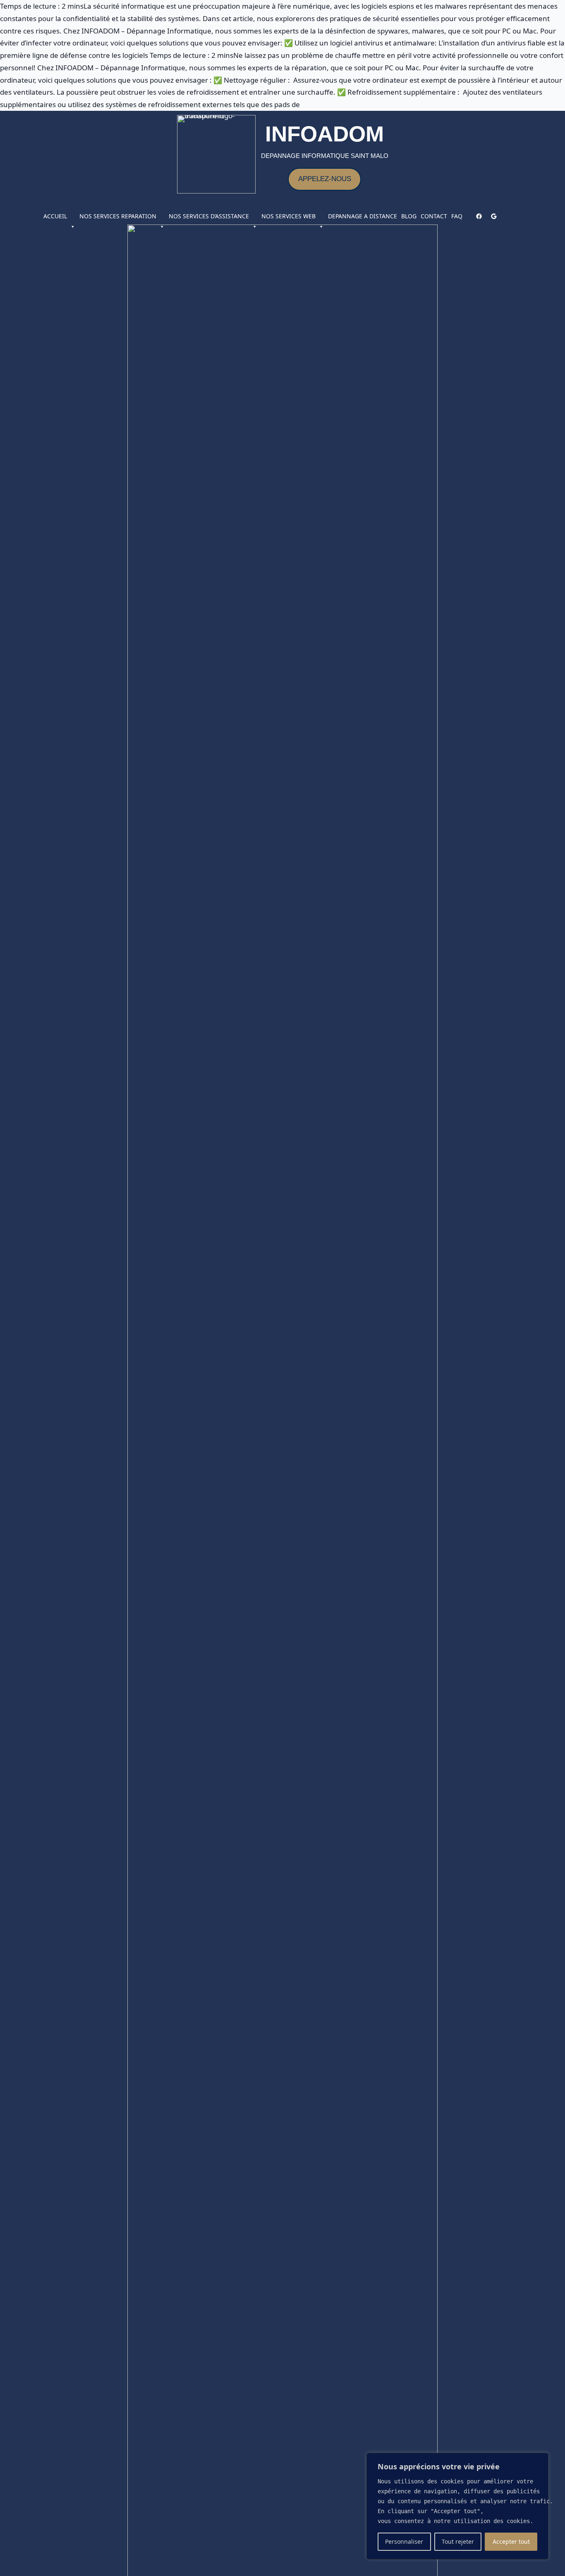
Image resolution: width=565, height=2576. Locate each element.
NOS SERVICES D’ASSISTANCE (209, 216)
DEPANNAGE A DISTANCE (363, 216)
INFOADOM (324, 134)
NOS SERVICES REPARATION (118, 216)
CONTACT (434, 216)
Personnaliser (404, 2541)
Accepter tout (511, 2541)
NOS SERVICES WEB (288, 216)
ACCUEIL (55, 216)
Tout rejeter (458, 2541)
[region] (457, 2506)
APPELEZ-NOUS (325, 179)
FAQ (457, 216)
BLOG (409, 216)
